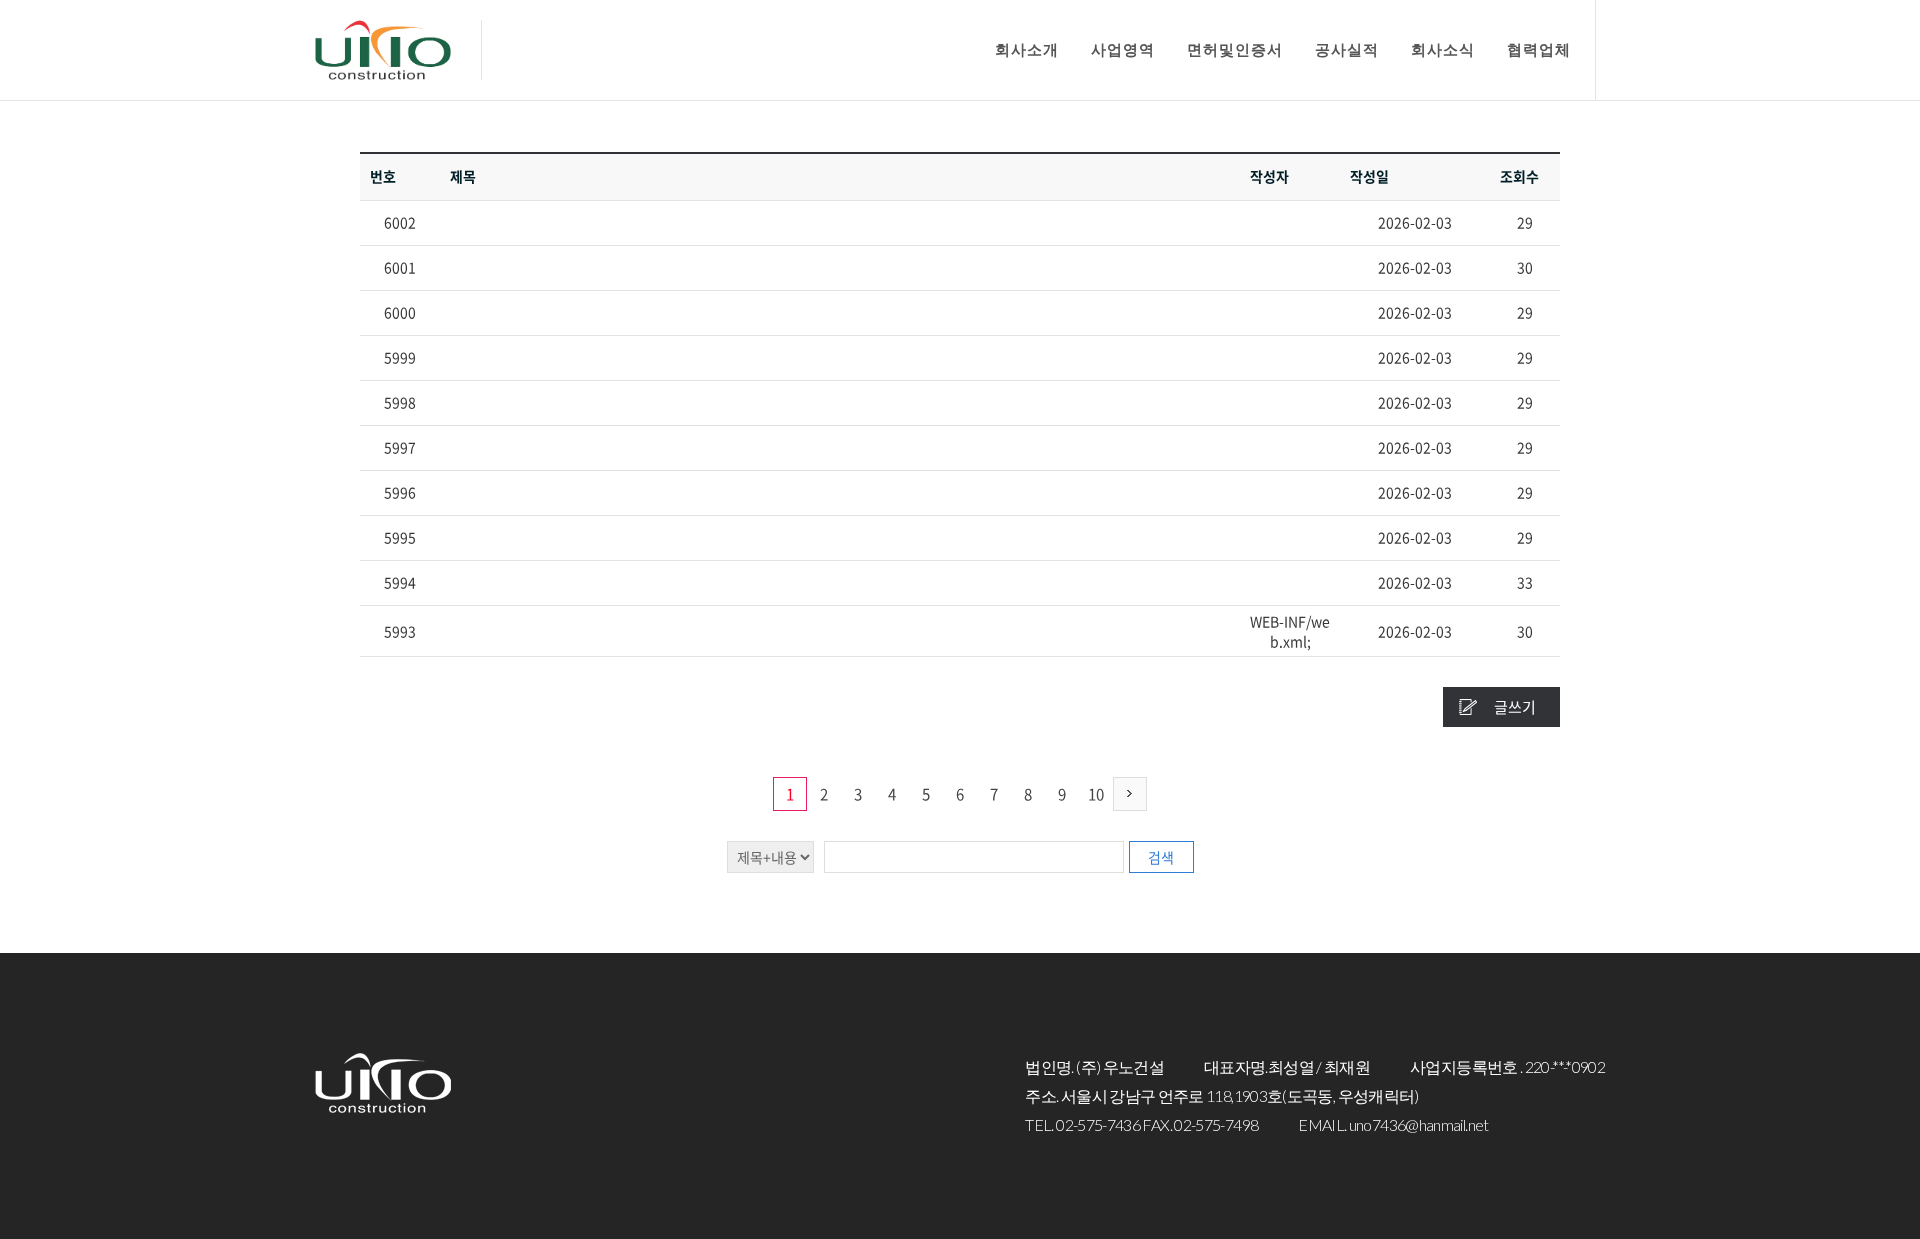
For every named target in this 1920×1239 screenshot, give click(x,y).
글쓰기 (1515, 707)
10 (1096, 794)
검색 (1161, 857)
